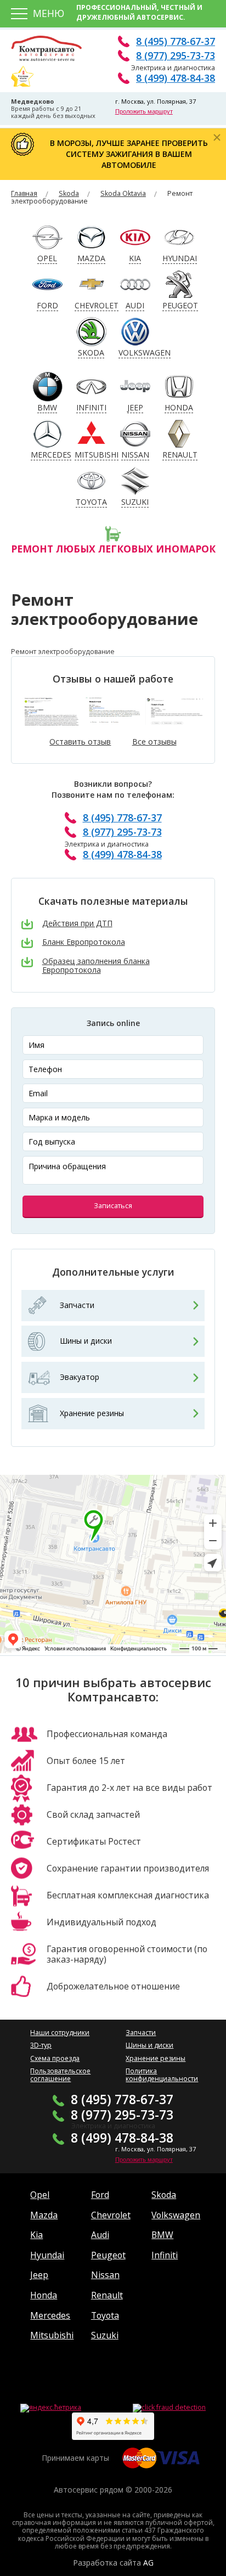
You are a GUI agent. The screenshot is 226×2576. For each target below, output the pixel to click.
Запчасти (77, 1305)
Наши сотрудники (60, 2033)
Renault (107, 2295)
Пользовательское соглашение (60, 2075)
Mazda (44, 2215)
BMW (162, 2235)
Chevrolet (111, 2215)
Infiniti (165, 2255)
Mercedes (50, 2315)
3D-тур (41, 2045)
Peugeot (108, 2255)
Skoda (69, 193)
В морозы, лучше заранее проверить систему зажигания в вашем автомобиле (129, 154)
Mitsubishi (52, 2335)
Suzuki (105, 2335)
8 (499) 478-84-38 (176, 78)
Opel (40, 2195)
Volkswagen (176, 2215)
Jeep (39, 2275)
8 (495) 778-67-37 (176, 41)
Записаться (113, 1206)
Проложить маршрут (144, 111)
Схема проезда (55, 2058)
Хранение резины (92, 1413)
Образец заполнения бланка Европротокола (96, 966)
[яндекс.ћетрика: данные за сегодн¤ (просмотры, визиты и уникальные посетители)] (51, 2408)
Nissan (105, 2275)
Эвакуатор (80, 1377)
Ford (100, 2195)
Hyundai (47, 2255)
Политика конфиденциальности (162, 2075)
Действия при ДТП (77, 924)
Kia (36, 2235)
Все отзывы (154, 742)
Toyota (105, 2315)
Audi (100, 2235)
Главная (24, 193)
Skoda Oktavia (123, 193)
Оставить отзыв (80, 742)
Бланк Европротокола (84, 942)
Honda (44, 2295)
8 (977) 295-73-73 (176, 55)
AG (148, 2563)
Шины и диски (86, 1341)
